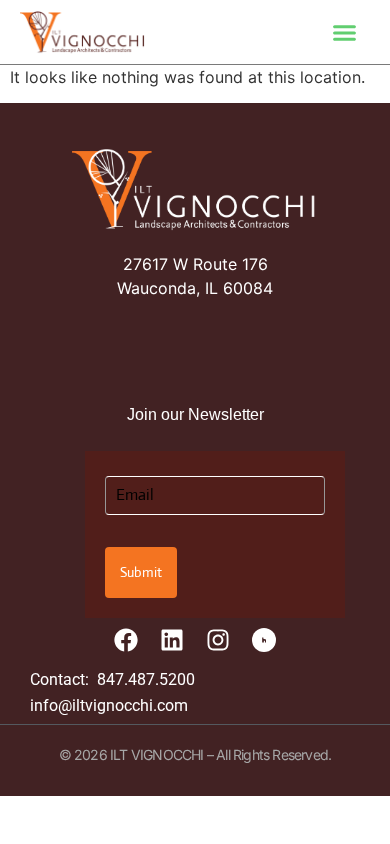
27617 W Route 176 (195, 264)
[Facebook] (126, 640)
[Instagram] (218, 640)
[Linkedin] (172, 640)
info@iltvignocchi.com (109, 705)
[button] (345, 32)
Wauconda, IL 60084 (195, 288)
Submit (141, 572)
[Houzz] (264, 640)
